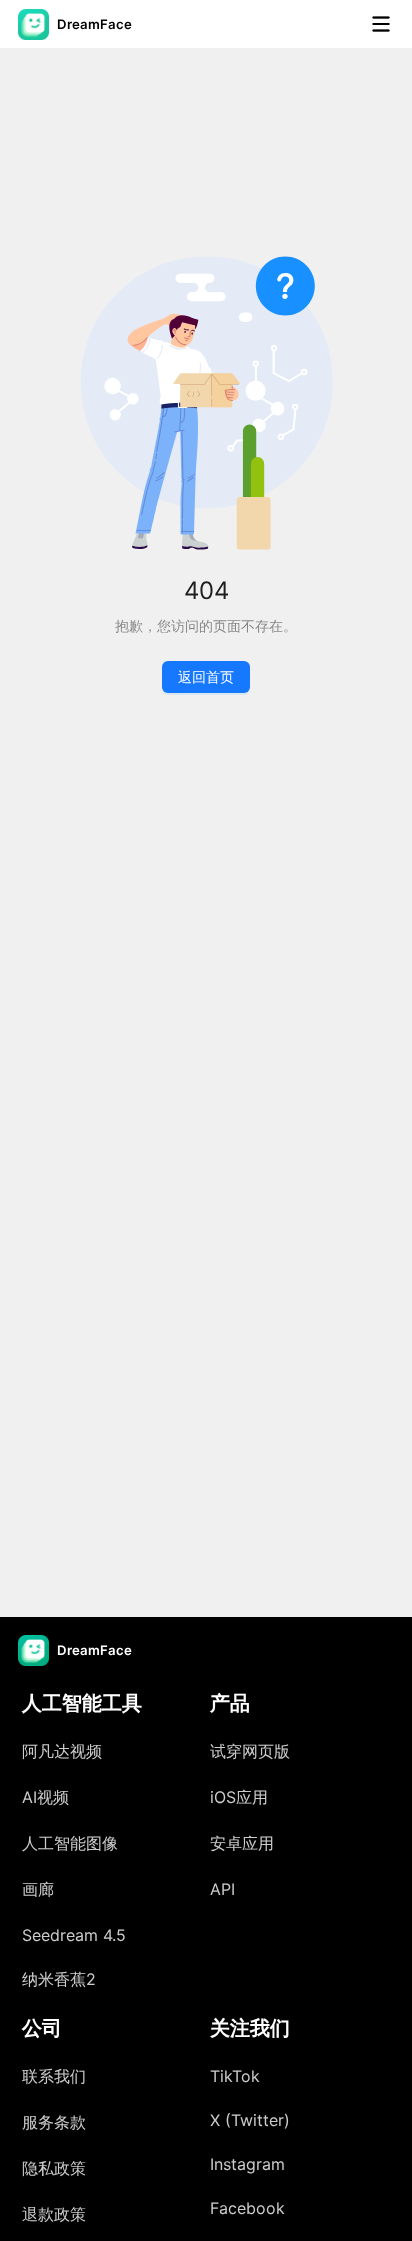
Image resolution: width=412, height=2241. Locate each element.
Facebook (247, 2208)
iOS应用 (239, 1797)
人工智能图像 (70, 1843)
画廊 (38, 1889)
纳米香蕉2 (59, 1979)
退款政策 (54, 2214)
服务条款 (54, 2122)
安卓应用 (242, 1843)
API (222, 1889)
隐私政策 (54, 2168)
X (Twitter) (250, 2120)
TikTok (235, 2076)
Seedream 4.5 (74, 1935)
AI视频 (45, 1797)
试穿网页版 (250, 1751)
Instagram (247, 2164)
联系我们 (54, 2076)
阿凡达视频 (62, 1751)
